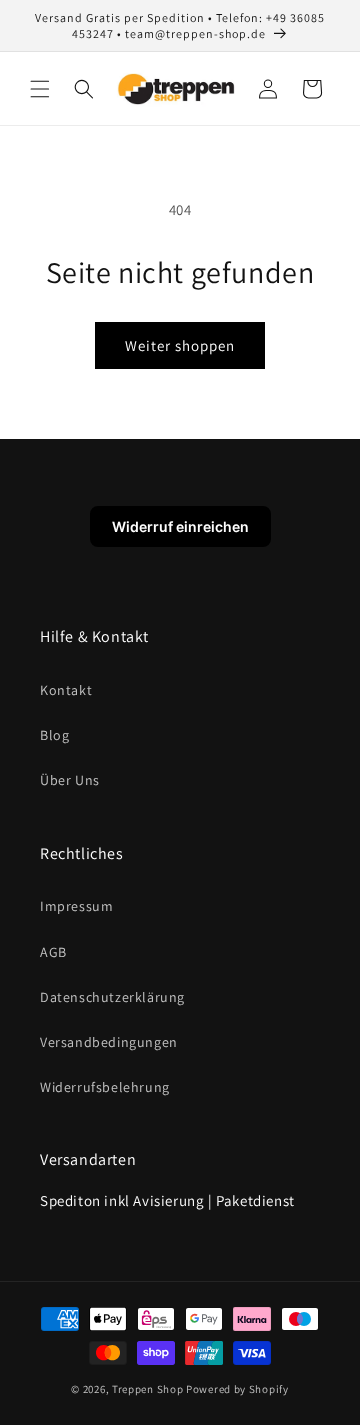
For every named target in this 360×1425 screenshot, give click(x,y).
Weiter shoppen (180, 345)
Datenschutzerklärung (112, 997)
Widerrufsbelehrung (105, 1087)
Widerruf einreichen (180, 526)
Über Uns (70, 780)
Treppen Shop (147, 1389)
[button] (40, 89)
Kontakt (66, 690)
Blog (54, 735)
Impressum (76, 906)
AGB (53, 952)
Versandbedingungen (109, 1042)
